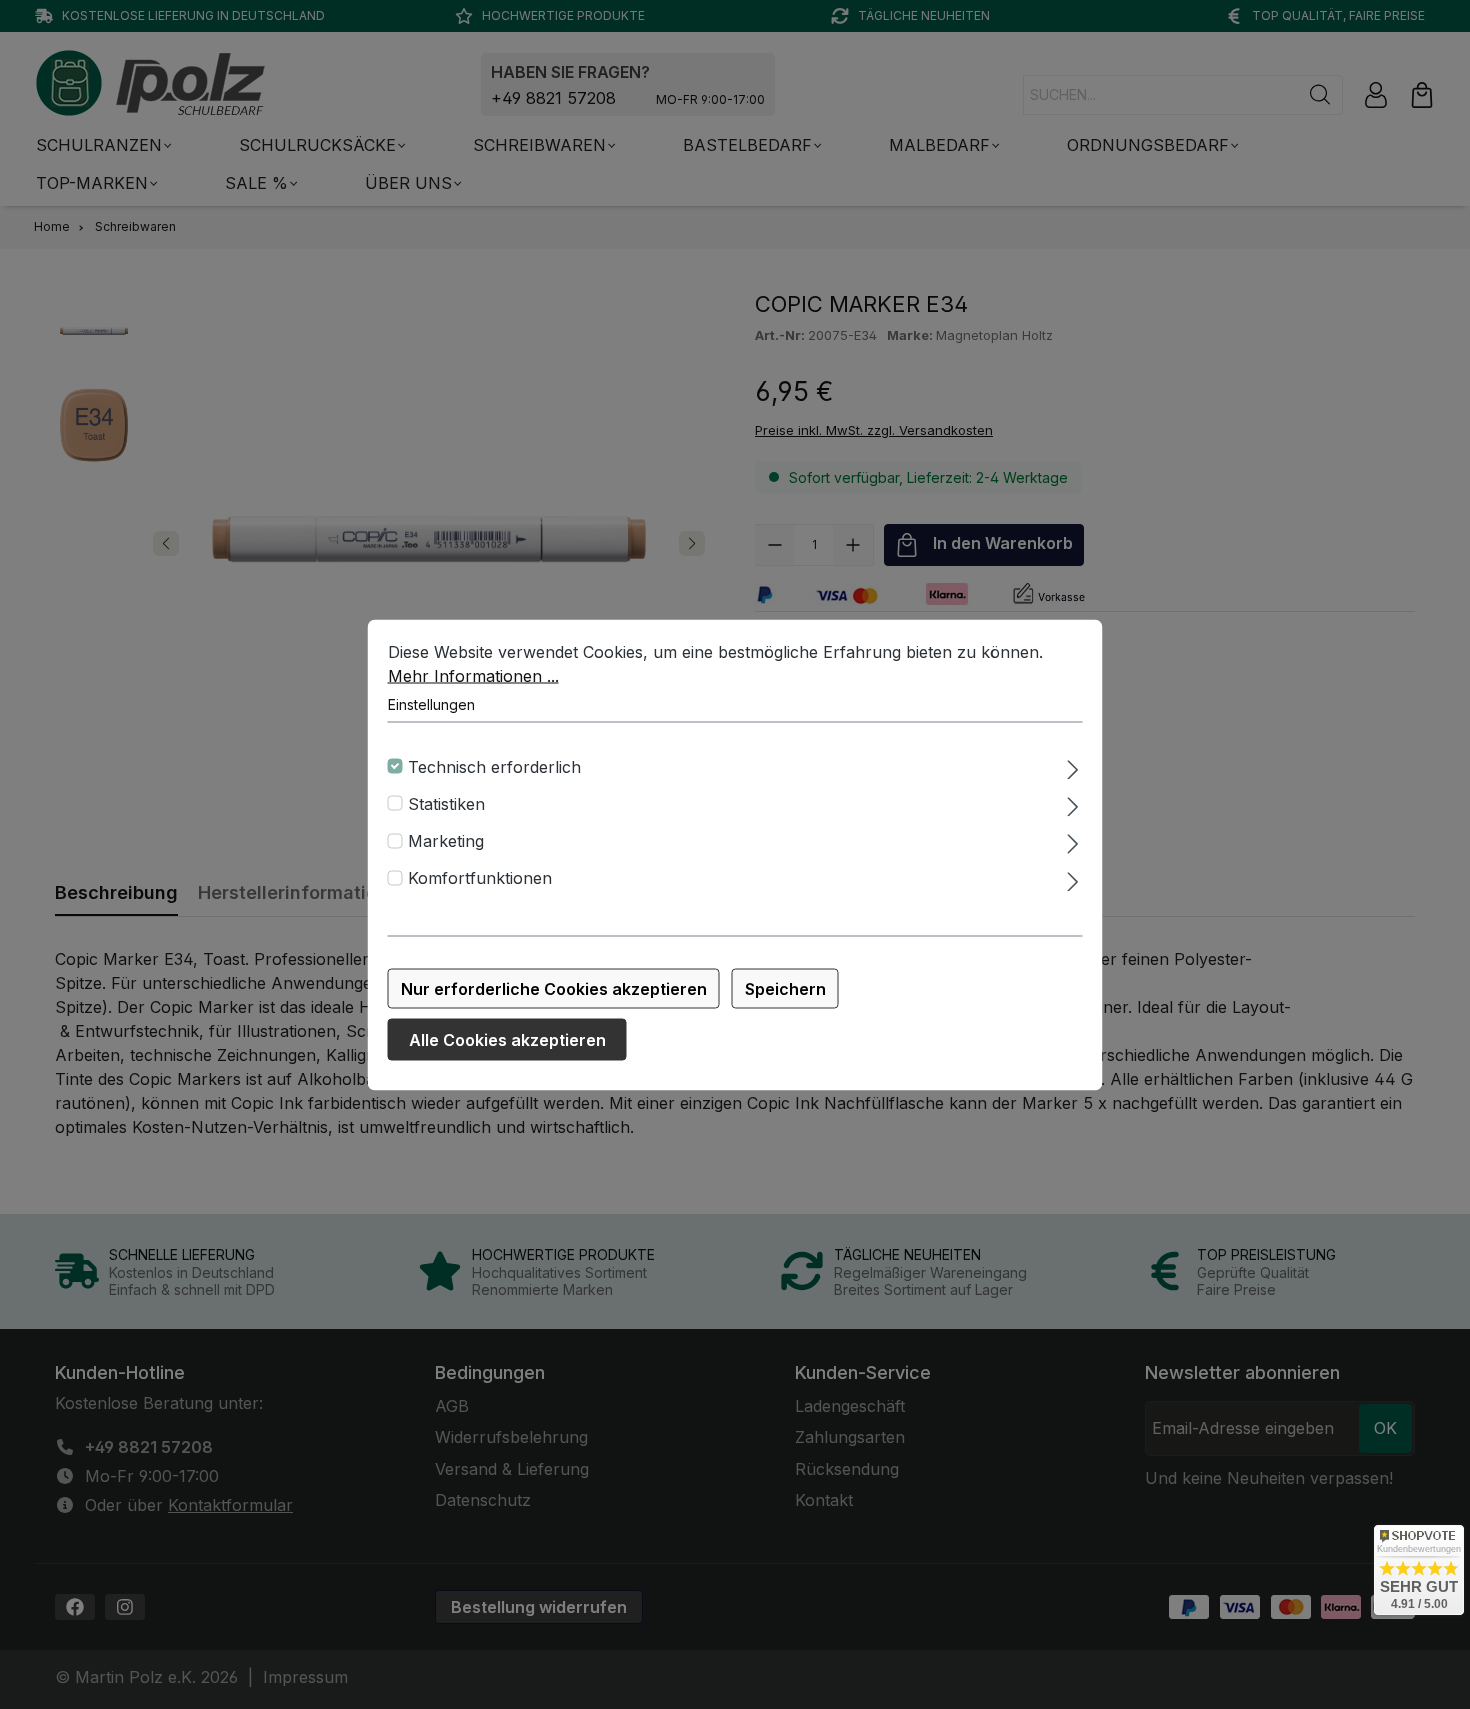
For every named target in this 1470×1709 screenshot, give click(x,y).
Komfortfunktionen (480, 878)
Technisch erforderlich (494, 766)
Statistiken (446, 803)
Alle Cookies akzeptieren (507, 1039)
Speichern (785, 988)
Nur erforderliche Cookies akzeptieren (554, 988)
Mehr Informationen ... (473, 675)
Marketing (446, 841)
